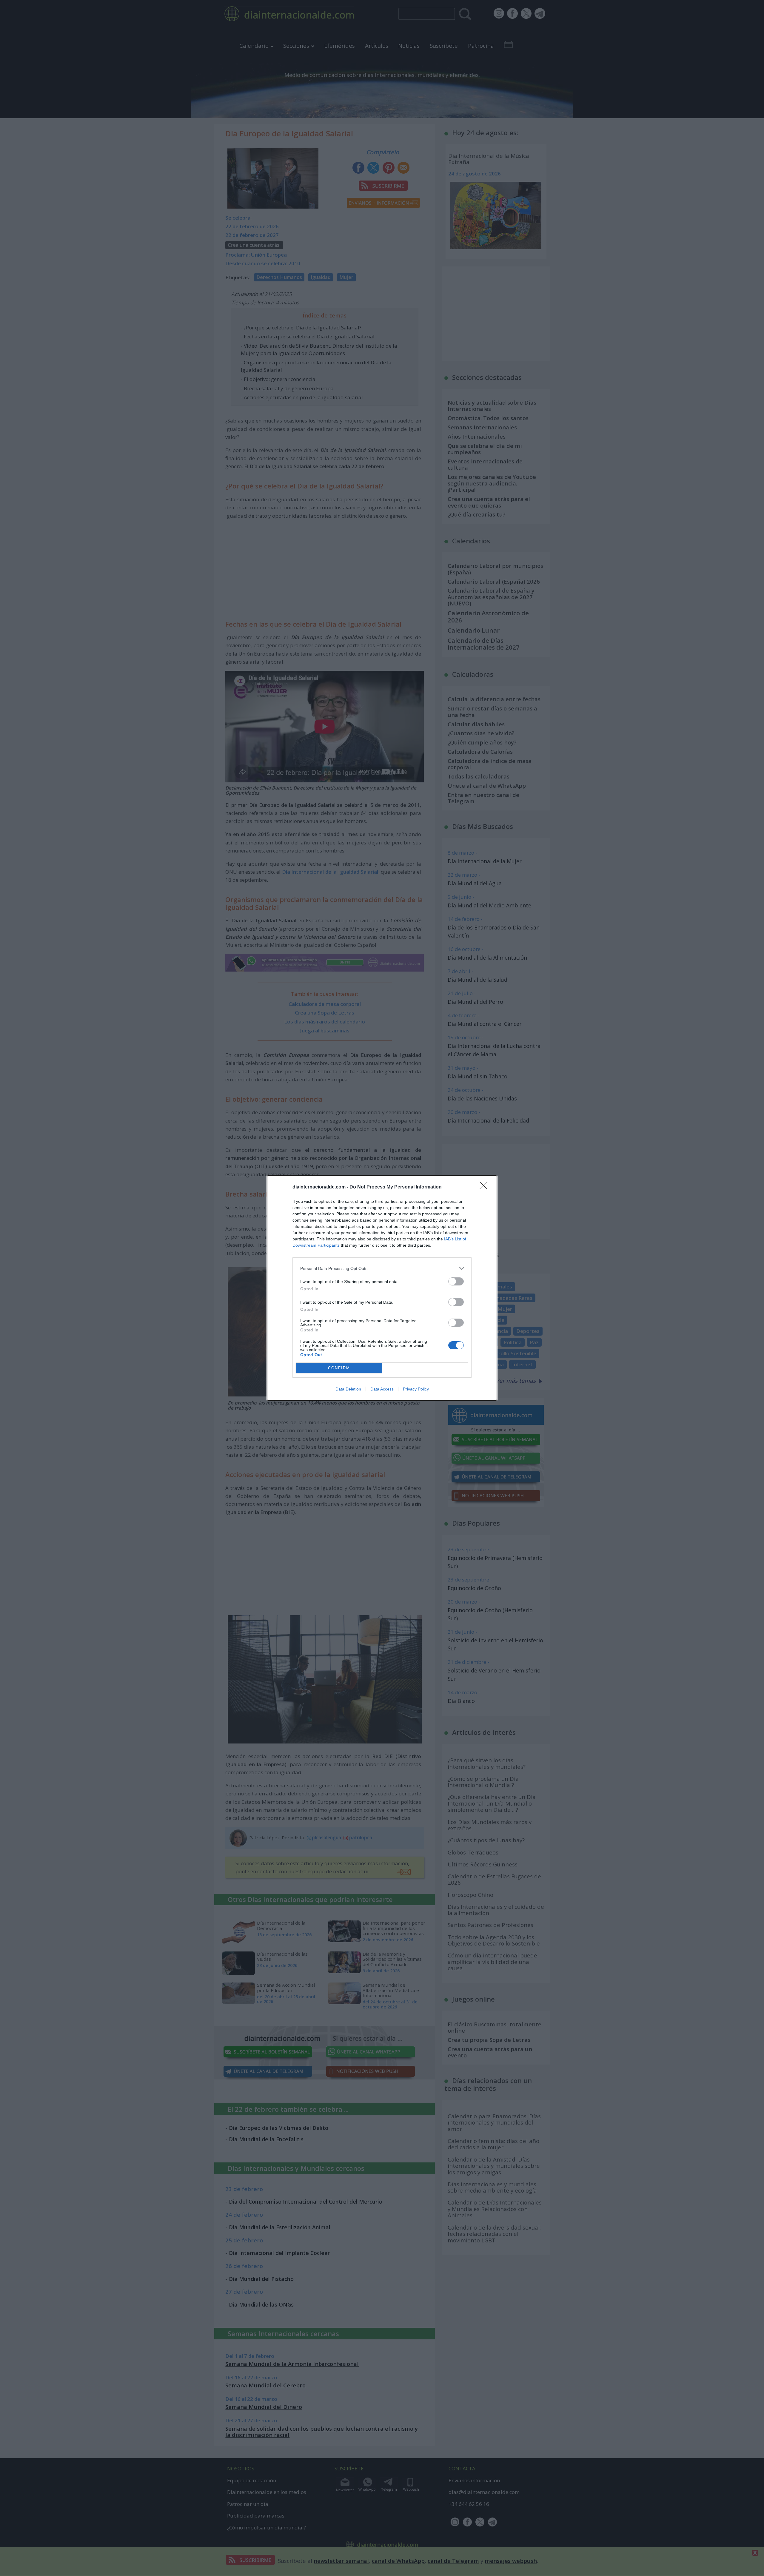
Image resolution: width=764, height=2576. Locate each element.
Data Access (382, 1389)
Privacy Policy (416, 1389)
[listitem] (382, 1268)
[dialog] (382, 1288)
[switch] (456, 1281)
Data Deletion (348, 1389)
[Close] (485, 1187)
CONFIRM (339, 1368)
